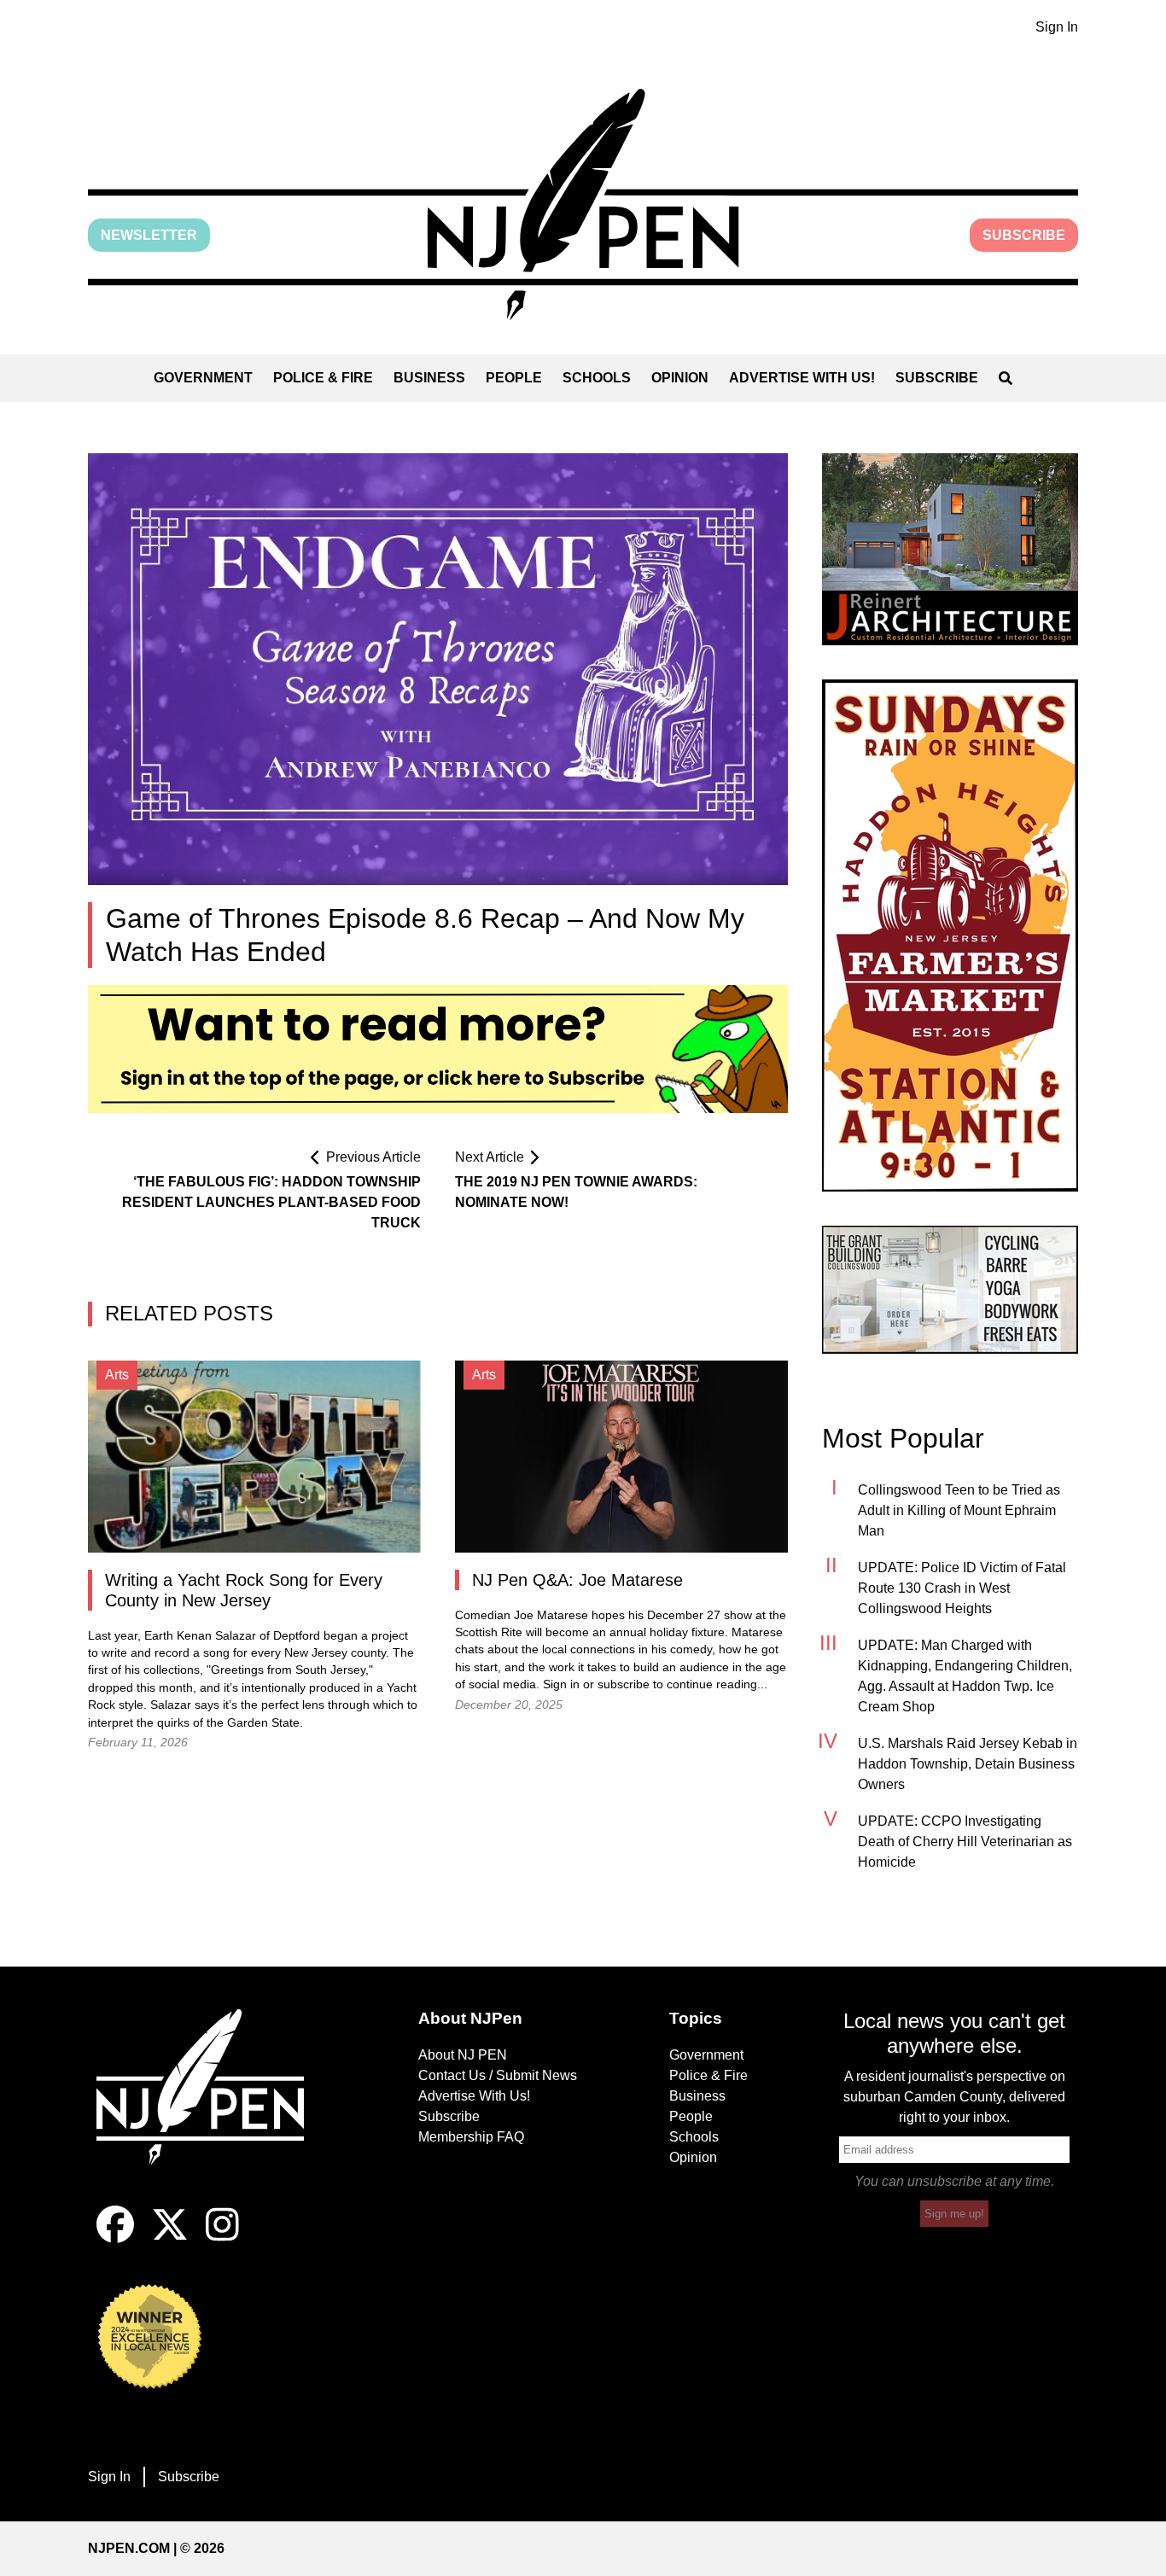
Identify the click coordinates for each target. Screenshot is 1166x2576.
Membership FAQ (471, 2137)
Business (429, 378)
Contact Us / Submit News (498, 2075)
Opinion (680, 378)
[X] (170, 2238)
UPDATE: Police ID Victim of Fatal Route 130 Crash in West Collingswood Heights (962, 1588)
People (514, 378)
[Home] (212, 2107)
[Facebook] (115, 2238)
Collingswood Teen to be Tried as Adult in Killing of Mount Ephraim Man (959, 1510)
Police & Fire (323, 378)
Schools (597, 378)
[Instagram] (222, 2238)
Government (203, 378)
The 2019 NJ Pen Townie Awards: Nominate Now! (576, 1192)
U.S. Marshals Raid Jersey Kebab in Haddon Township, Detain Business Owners (968, 1764)
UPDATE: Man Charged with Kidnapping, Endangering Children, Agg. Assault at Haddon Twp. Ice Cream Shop (965, 1676)
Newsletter (149, 235)
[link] (950, 549)
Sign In (1057, 27)
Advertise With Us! (802, 378)
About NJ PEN (463, 2055)
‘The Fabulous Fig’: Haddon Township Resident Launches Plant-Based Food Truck (271, 1202)
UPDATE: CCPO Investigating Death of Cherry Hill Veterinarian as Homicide (965, 1842)
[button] (583, 204)
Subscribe (1024, 235)
